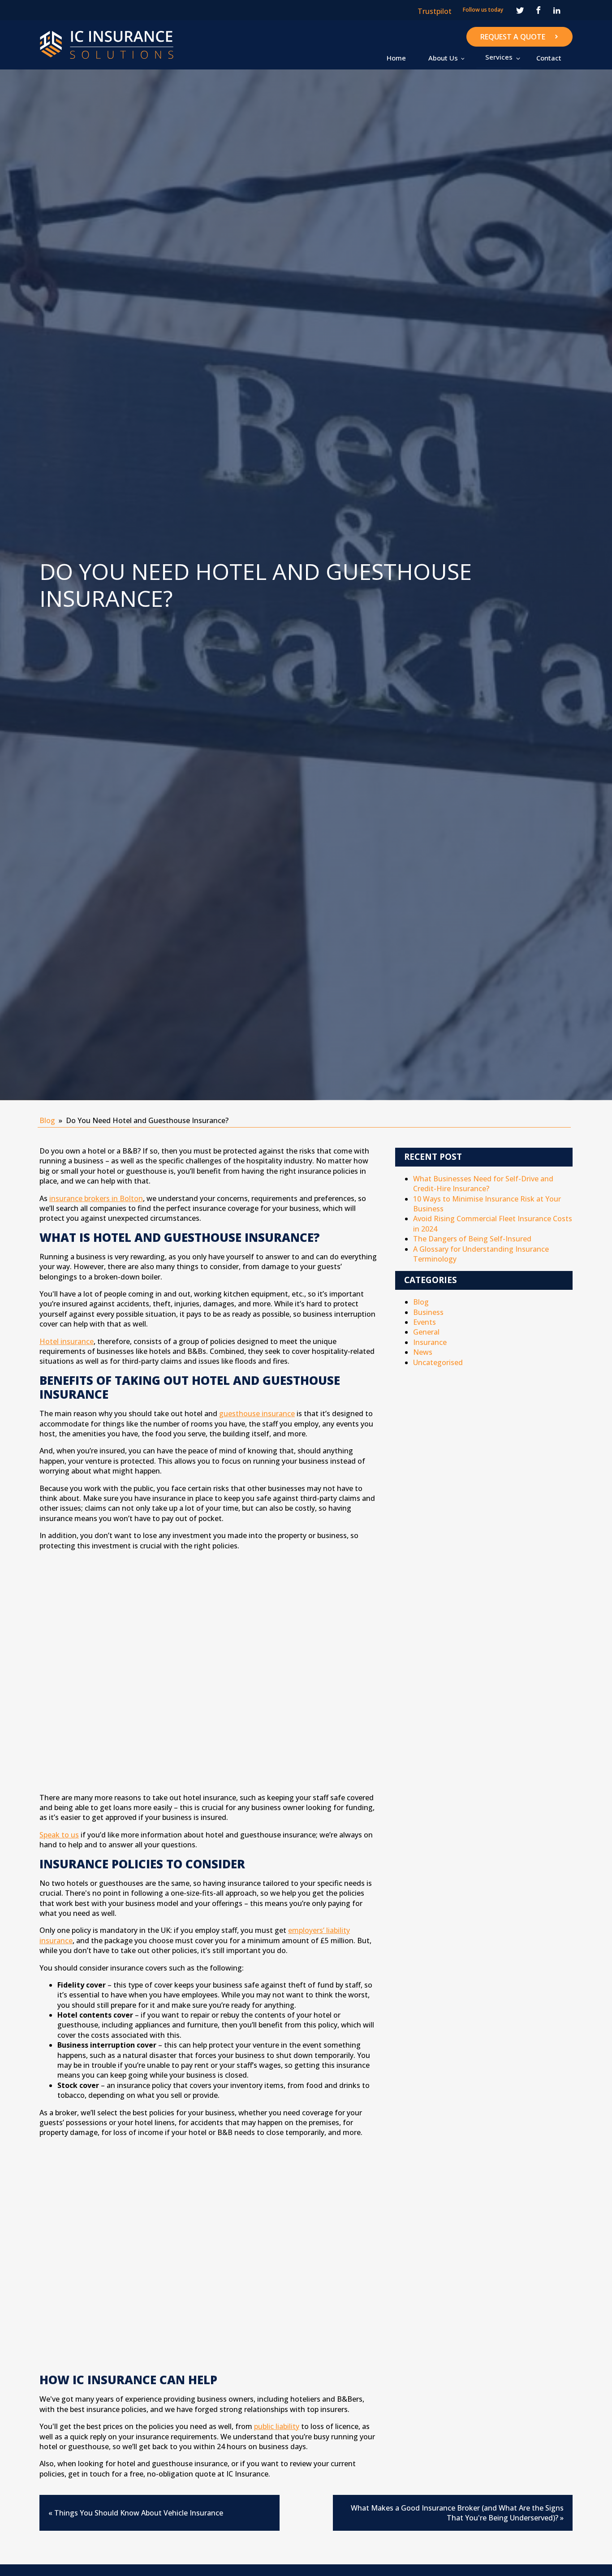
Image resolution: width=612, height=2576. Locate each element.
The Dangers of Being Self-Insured (472, 1239)
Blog (47, 1120)
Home (396, 58)
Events (425, 1322)
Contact (549, 58)
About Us (443, 58)
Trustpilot (435, 11)
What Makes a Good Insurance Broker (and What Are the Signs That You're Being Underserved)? (457, 2513)
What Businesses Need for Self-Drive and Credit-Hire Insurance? (483, 1184)
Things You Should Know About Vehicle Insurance (139, 2513)
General (426, 1332)
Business (428, 1312)
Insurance (430, 1342)
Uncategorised (438, 1362)
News (423, 1352)
